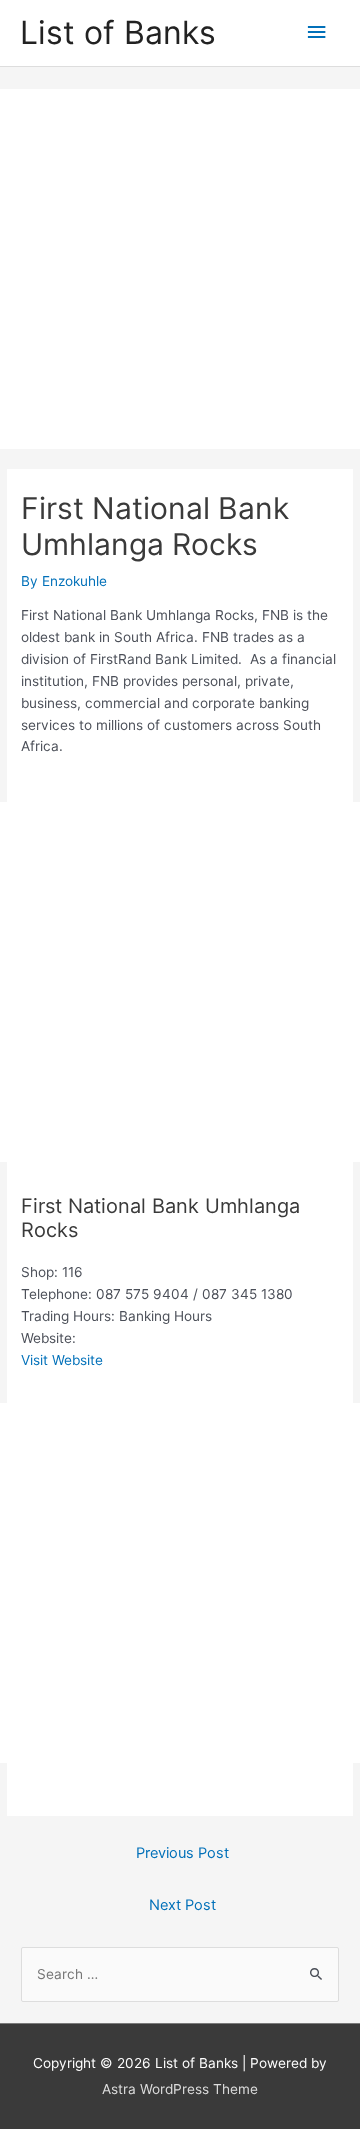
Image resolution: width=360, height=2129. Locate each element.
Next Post (182, 1905)
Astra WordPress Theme (180, 2089)
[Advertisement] (180, 269)
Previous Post (182, 1853)
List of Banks (118, 32)
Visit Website (62, 1360)
